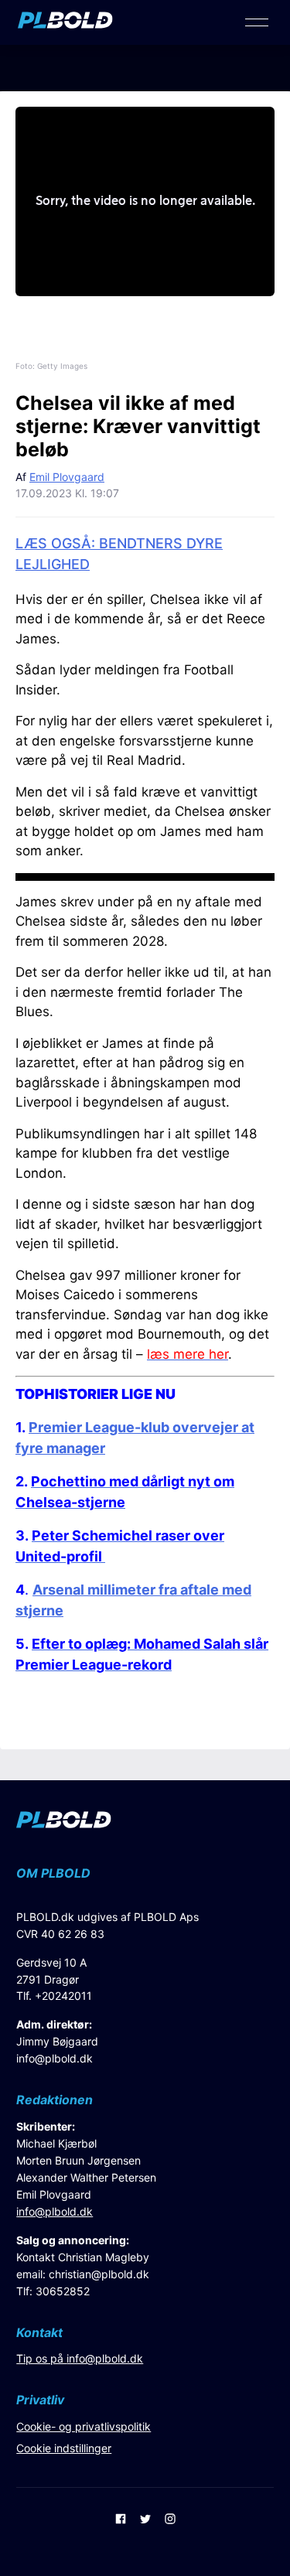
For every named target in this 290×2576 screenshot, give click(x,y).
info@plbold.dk (55, 2058)
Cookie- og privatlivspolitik (84, 2426)
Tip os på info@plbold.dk (80, 2358)
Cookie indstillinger (64, 2448)
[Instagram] (170, 2520)
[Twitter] (145, 2520)
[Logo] (65, 24)
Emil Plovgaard (67, 477)
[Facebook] (121, 2520)
